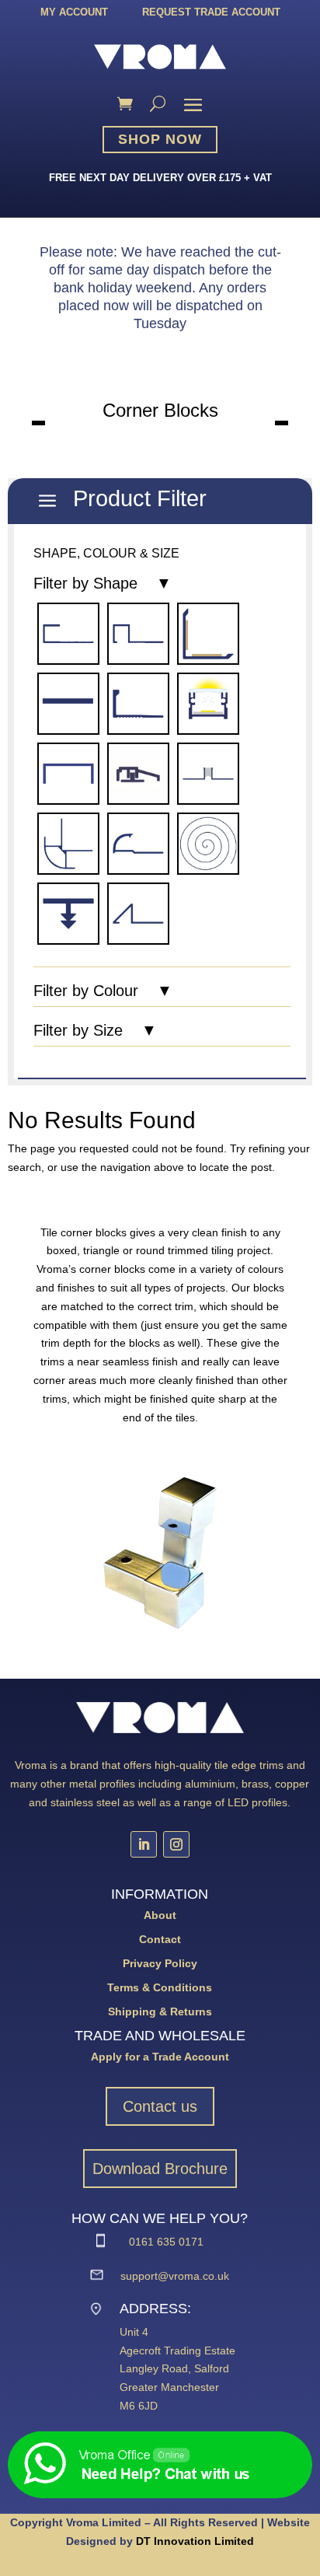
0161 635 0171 (166, 2242)
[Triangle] (138, 913)
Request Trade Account (211, 12)
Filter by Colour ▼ (103, 991)
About (160, 1915)
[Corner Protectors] (208, 633)
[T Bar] (68, 913)
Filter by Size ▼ (95, 1031)
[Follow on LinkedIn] (144, 1844)
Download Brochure (160, 2169)
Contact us (160, 2106)
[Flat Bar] (68, 703)
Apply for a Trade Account (160, 2057)
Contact (160, 1939)
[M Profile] (138, 773)
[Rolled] (208, 843)
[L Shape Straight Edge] (138, 703)
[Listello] (68, 773)
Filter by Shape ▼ (103, 584)
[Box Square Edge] (138, 633)
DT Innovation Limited (195, 2541)
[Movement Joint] (208, 773)
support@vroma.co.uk (175, 2276)
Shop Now (160, 139)
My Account (74, 12)
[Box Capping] (68, 633)
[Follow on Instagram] (176, 1844)
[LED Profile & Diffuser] (208, 703)
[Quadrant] (138, 843)
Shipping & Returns (160, 2012)
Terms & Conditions (160, 1987)
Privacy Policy (160, 1963)
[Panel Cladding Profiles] (68, 843)
